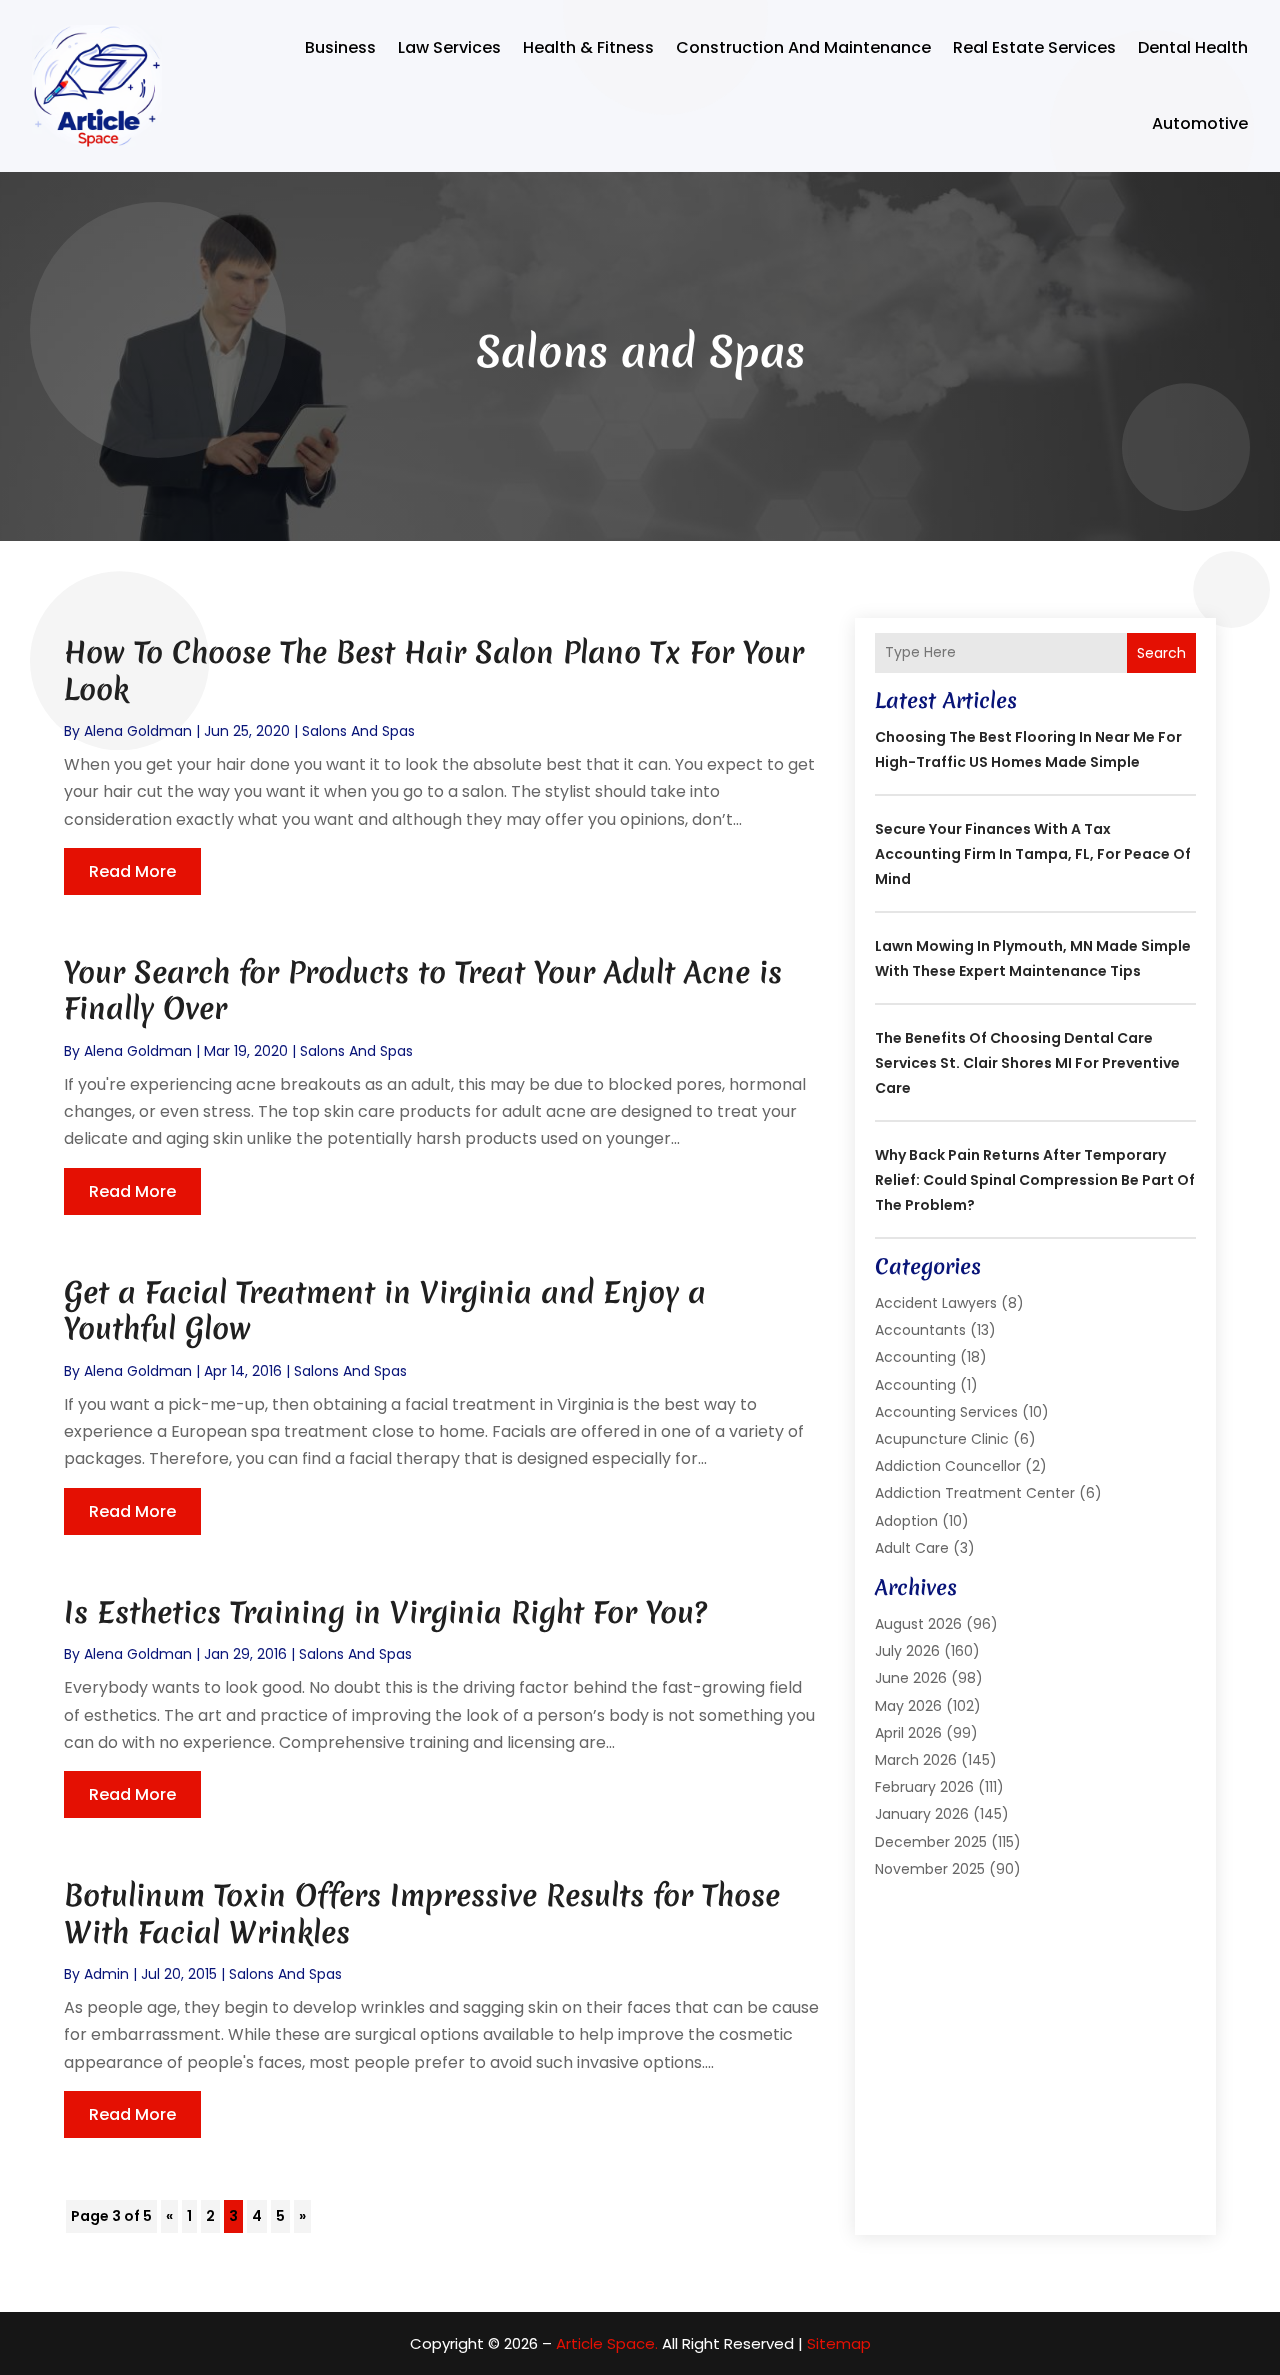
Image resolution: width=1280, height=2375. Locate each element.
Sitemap (839, 2343)
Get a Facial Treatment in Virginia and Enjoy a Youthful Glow (385, 1310)
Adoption (906, 1521)
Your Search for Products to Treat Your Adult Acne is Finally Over (423, 990)
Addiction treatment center (975, 1493)
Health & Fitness (588, 47)
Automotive (1200, 123)
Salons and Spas (358, 731)
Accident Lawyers (936, 1303)
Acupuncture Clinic (942, 1439)
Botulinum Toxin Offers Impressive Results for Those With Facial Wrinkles (422, 1913)
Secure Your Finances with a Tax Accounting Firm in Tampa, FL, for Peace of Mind (1033, 854)
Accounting (915, 1357)
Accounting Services (946, 1412)
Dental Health (1193, 47)
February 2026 (924, 1787)
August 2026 (918, 1624)
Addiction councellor (948, 1466)
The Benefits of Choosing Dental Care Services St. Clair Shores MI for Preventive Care (1027, 1063)
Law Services (449, 47)
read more (132, 871)
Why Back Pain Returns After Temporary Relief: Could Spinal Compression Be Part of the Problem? (1035, 1180)
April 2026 (908, 1733)
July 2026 (907, 1651)
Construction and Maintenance (803, 47)
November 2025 (930, 1869)
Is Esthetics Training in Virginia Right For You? (385, 1612)
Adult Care (912, 1548)
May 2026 (908, 1706)
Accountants (920, 1330)
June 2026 (911, 1678)
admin (106, 1974)
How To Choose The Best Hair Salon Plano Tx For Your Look (434, 670)
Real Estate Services (1034, 47)
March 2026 (916, 1760)
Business (340, 47)
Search (1161, 653)
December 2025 (931, 1842)
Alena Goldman (138, 731)
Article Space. (607, 2343)
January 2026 (922, 1814)
